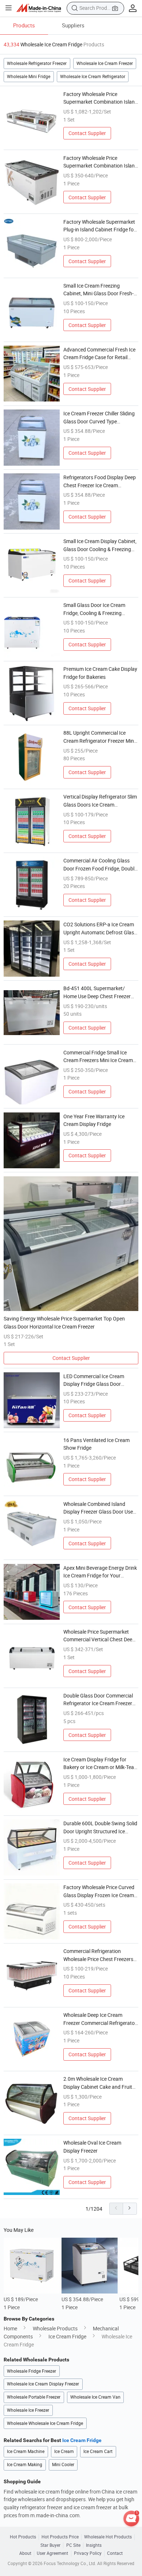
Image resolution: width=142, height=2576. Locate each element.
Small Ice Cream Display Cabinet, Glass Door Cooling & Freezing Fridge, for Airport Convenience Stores (100, 545)
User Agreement (52, 2553)
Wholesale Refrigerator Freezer (37, 63)
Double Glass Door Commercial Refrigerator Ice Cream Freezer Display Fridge (98, 1700)
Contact (115, 2553)
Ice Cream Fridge (67, 2336)
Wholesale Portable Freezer (34, 2397)
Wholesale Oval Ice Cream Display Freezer (92, 2147)
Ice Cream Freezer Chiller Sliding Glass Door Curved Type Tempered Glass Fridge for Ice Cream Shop (99, 418)
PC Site (73, 2545)
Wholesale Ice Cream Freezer (105, 63)
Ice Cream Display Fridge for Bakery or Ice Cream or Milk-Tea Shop (99, 1764)
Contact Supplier (87, 133)
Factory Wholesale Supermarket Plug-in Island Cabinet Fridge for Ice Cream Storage (99, 226)
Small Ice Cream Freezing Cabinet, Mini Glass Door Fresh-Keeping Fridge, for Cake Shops (98, 290)
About (25, 2553)
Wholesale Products (55, 2328)
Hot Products (23, 2537)
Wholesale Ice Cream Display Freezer (43, 2384)
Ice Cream (64, 2451)
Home (10, 2328)
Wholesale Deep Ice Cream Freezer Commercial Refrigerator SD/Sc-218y (100, 2019)
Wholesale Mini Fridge (29, 76)
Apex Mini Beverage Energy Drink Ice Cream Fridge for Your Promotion (100, 1572)
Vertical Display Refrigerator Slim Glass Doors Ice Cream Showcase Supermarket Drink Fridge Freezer (100, 801)
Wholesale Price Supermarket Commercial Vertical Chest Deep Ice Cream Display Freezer (99, 1636)
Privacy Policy (88, 2553)
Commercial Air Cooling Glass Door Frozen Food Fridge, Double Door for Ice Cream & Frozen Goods (100, 865)
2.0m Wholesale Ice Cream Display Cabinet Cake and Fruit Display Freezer (98, 2083)
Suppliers (73, 25)
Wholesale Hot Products (108, 2537)
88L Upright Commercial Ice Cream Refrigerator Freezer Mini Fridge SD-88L (99, 737)
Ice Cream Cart (98, 2451)
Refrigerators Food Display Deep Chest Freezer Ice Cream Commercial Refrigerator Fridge (100, 481)
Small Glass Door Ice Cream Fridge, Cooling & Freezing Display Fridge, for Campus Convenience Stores (94, 609)
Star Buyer (50, 2545)
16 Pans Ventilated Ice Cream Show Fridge (96, 1444)
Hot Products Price (60, 2537)
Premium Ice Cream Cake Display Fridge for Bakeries (100, 673)
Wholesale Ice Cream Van (95, 2397)
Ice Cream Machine (26, 2451)
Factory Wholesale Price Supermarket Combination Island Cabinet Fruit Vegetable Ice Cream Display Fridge (100, 98)
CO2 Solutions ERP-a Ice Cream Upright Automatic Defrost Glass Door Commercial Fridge (100, 928)
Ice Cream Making (25, 2464)
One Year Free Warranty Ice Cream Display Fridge (94, 1120)
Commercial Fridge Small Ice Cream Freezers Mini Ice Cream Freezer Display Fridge (98, 1057)
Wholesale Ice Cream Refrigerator (93, 76)
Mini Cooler (63, 2464)
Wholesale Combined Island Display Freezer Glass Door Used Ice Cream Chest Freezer (100, 1508)
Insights (94, 2545)
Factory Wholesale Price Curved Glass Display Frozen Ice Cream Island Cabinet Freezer (99, 1891)
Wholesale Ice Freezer (28, 2410)
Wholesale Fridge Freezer (31, 2371)
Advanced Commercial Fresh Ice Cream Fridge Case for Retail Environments (99, 354)
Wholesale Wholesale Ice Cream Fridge (45, 2423)
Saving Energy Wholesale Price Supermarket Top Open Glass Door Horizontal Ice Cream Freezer (64, 1322)
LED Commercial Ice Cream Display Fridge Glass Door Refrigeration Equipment (94, 1380)
